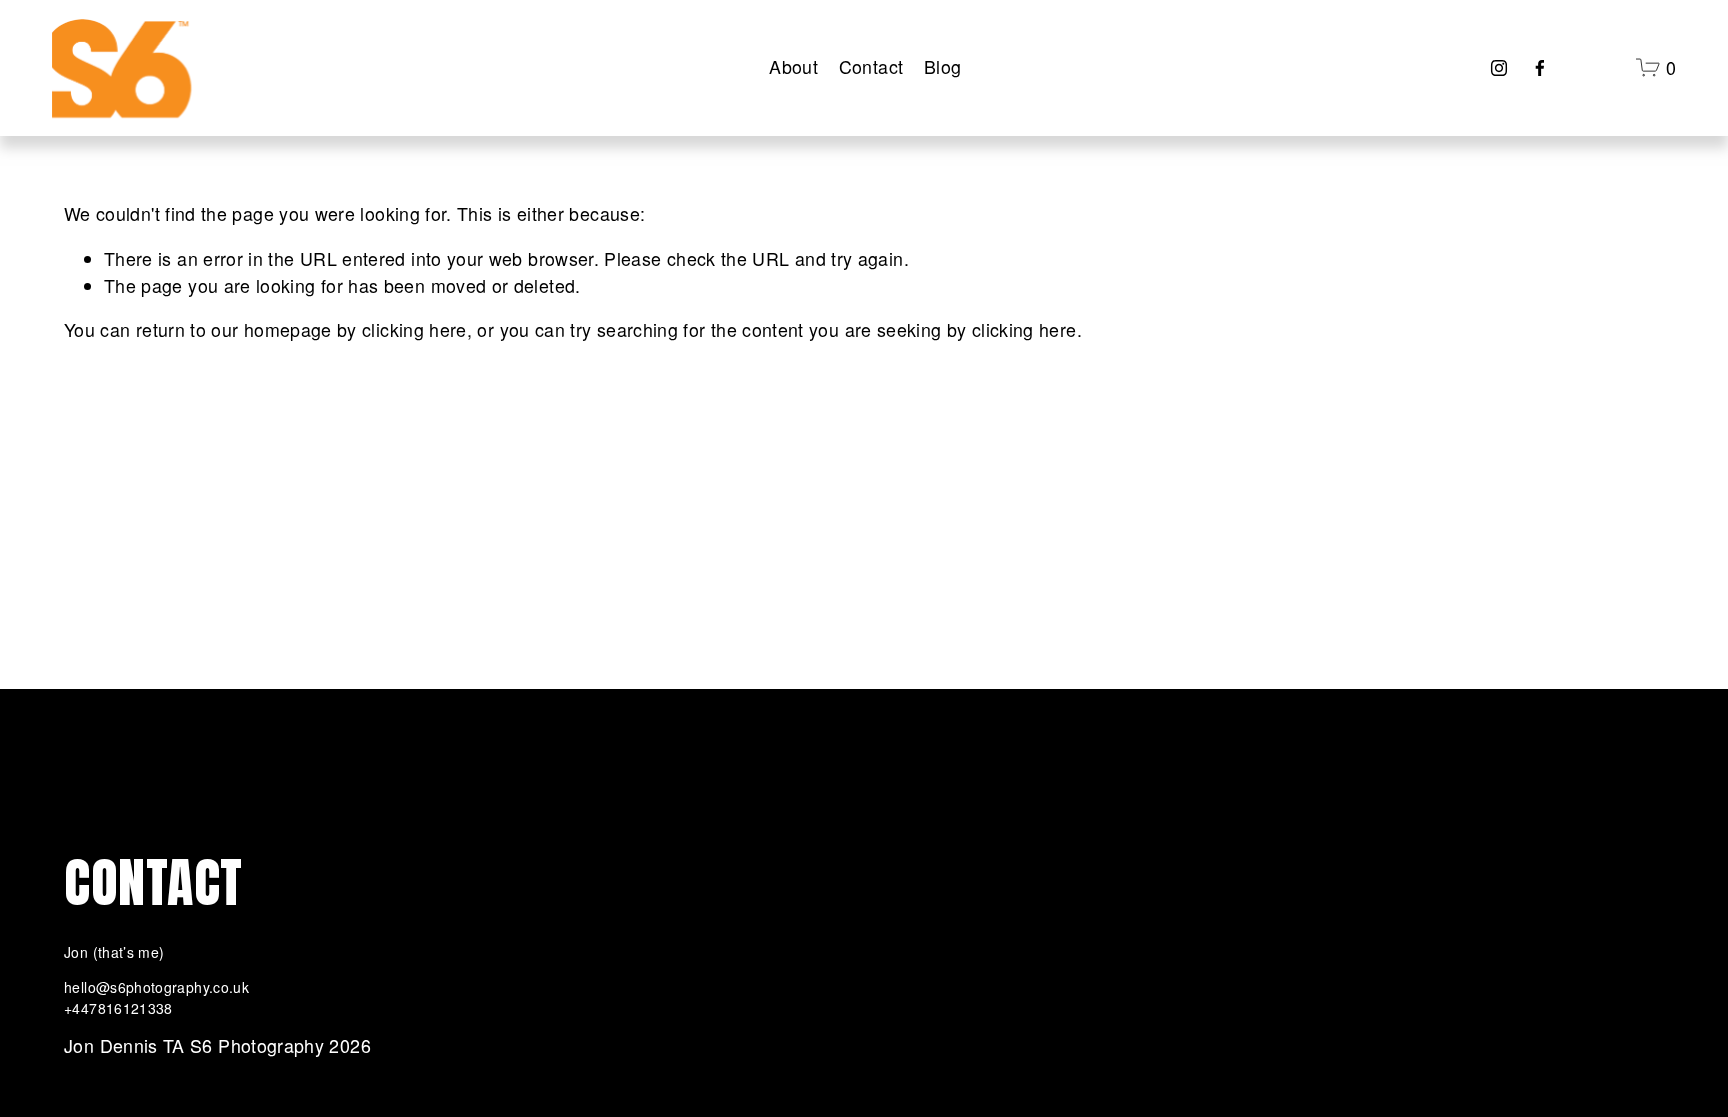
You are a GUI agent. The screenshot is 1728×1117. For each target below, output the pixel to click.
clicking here (414, 329)
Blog (942, 66)
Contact (871, 66)
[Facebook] (1540, 68)
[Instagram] (1499, 68)
